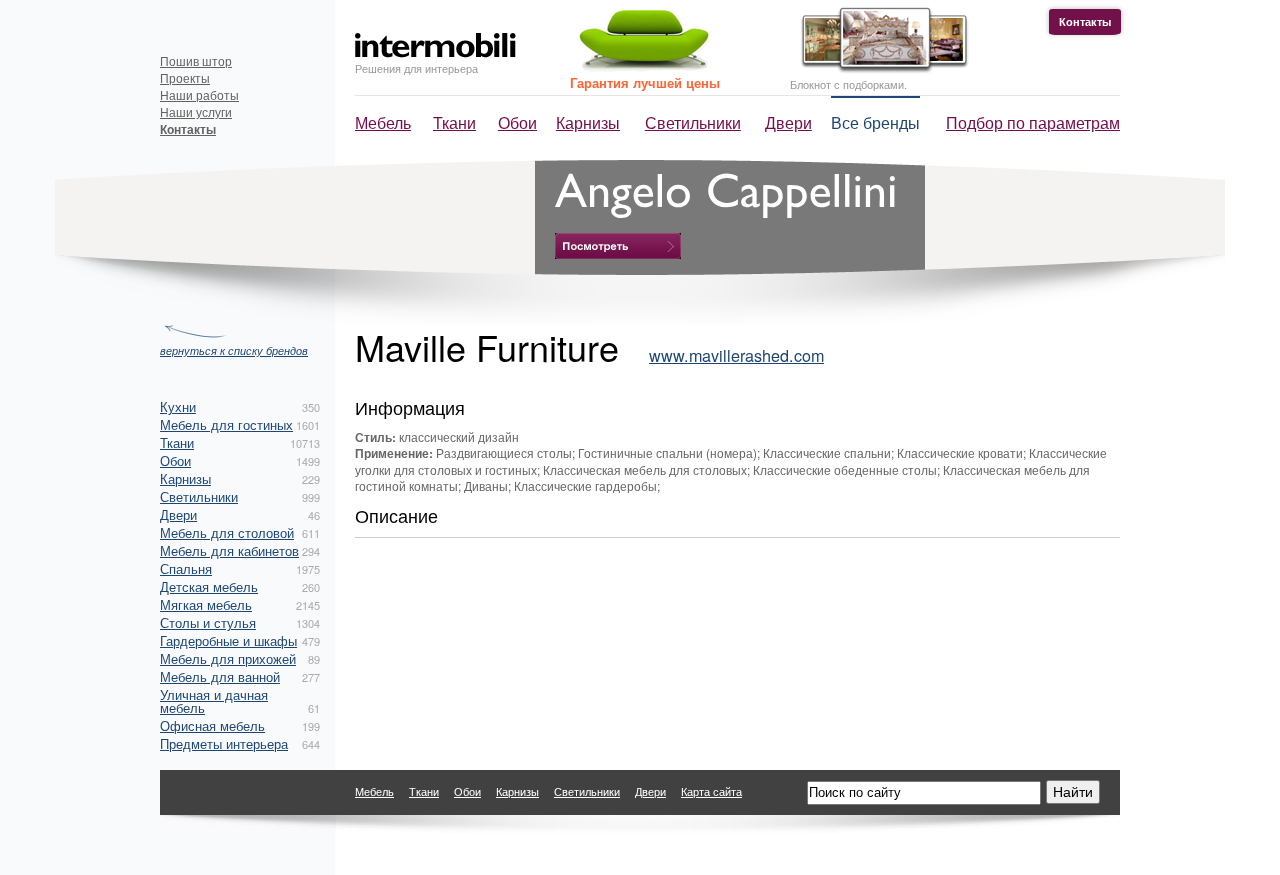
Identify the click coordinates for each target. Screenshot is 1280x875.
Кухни (178, 406)
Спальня (186, 568)
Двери (788, 122)
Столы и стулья (208, 622)
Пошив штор (196, 60)
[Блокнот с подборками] (879, 68)
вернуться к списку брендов (234, 349)
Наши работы (199, 94)
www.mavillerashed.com (736, 355)
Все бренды (875, 122)
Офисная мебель (212, 725)
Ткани (454, 122)
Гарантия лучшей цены (645, 82)
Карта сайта (711, 791)
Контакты (1085, 21)
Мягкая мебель (206, 604)
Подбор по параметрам (1033, 122)
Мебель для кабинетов (229, 550)
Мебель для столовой (227, 532)
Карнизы (588, 122)
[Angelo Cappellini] (618, 246)
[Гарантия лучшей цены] (641, 67)
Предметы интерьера (224, 743)
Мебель (383, 122)
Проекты (185, 77)
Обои (517, 122)
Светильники (693, 122)
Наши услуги (196, 111)
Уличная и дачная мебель (214, 701)
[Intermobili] (435, 45)
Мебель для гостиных (226, 424)
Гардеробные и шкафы (228, 640)
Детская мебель (209, 586)
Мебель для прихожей (228, 658)
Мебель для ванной (220, 676)
